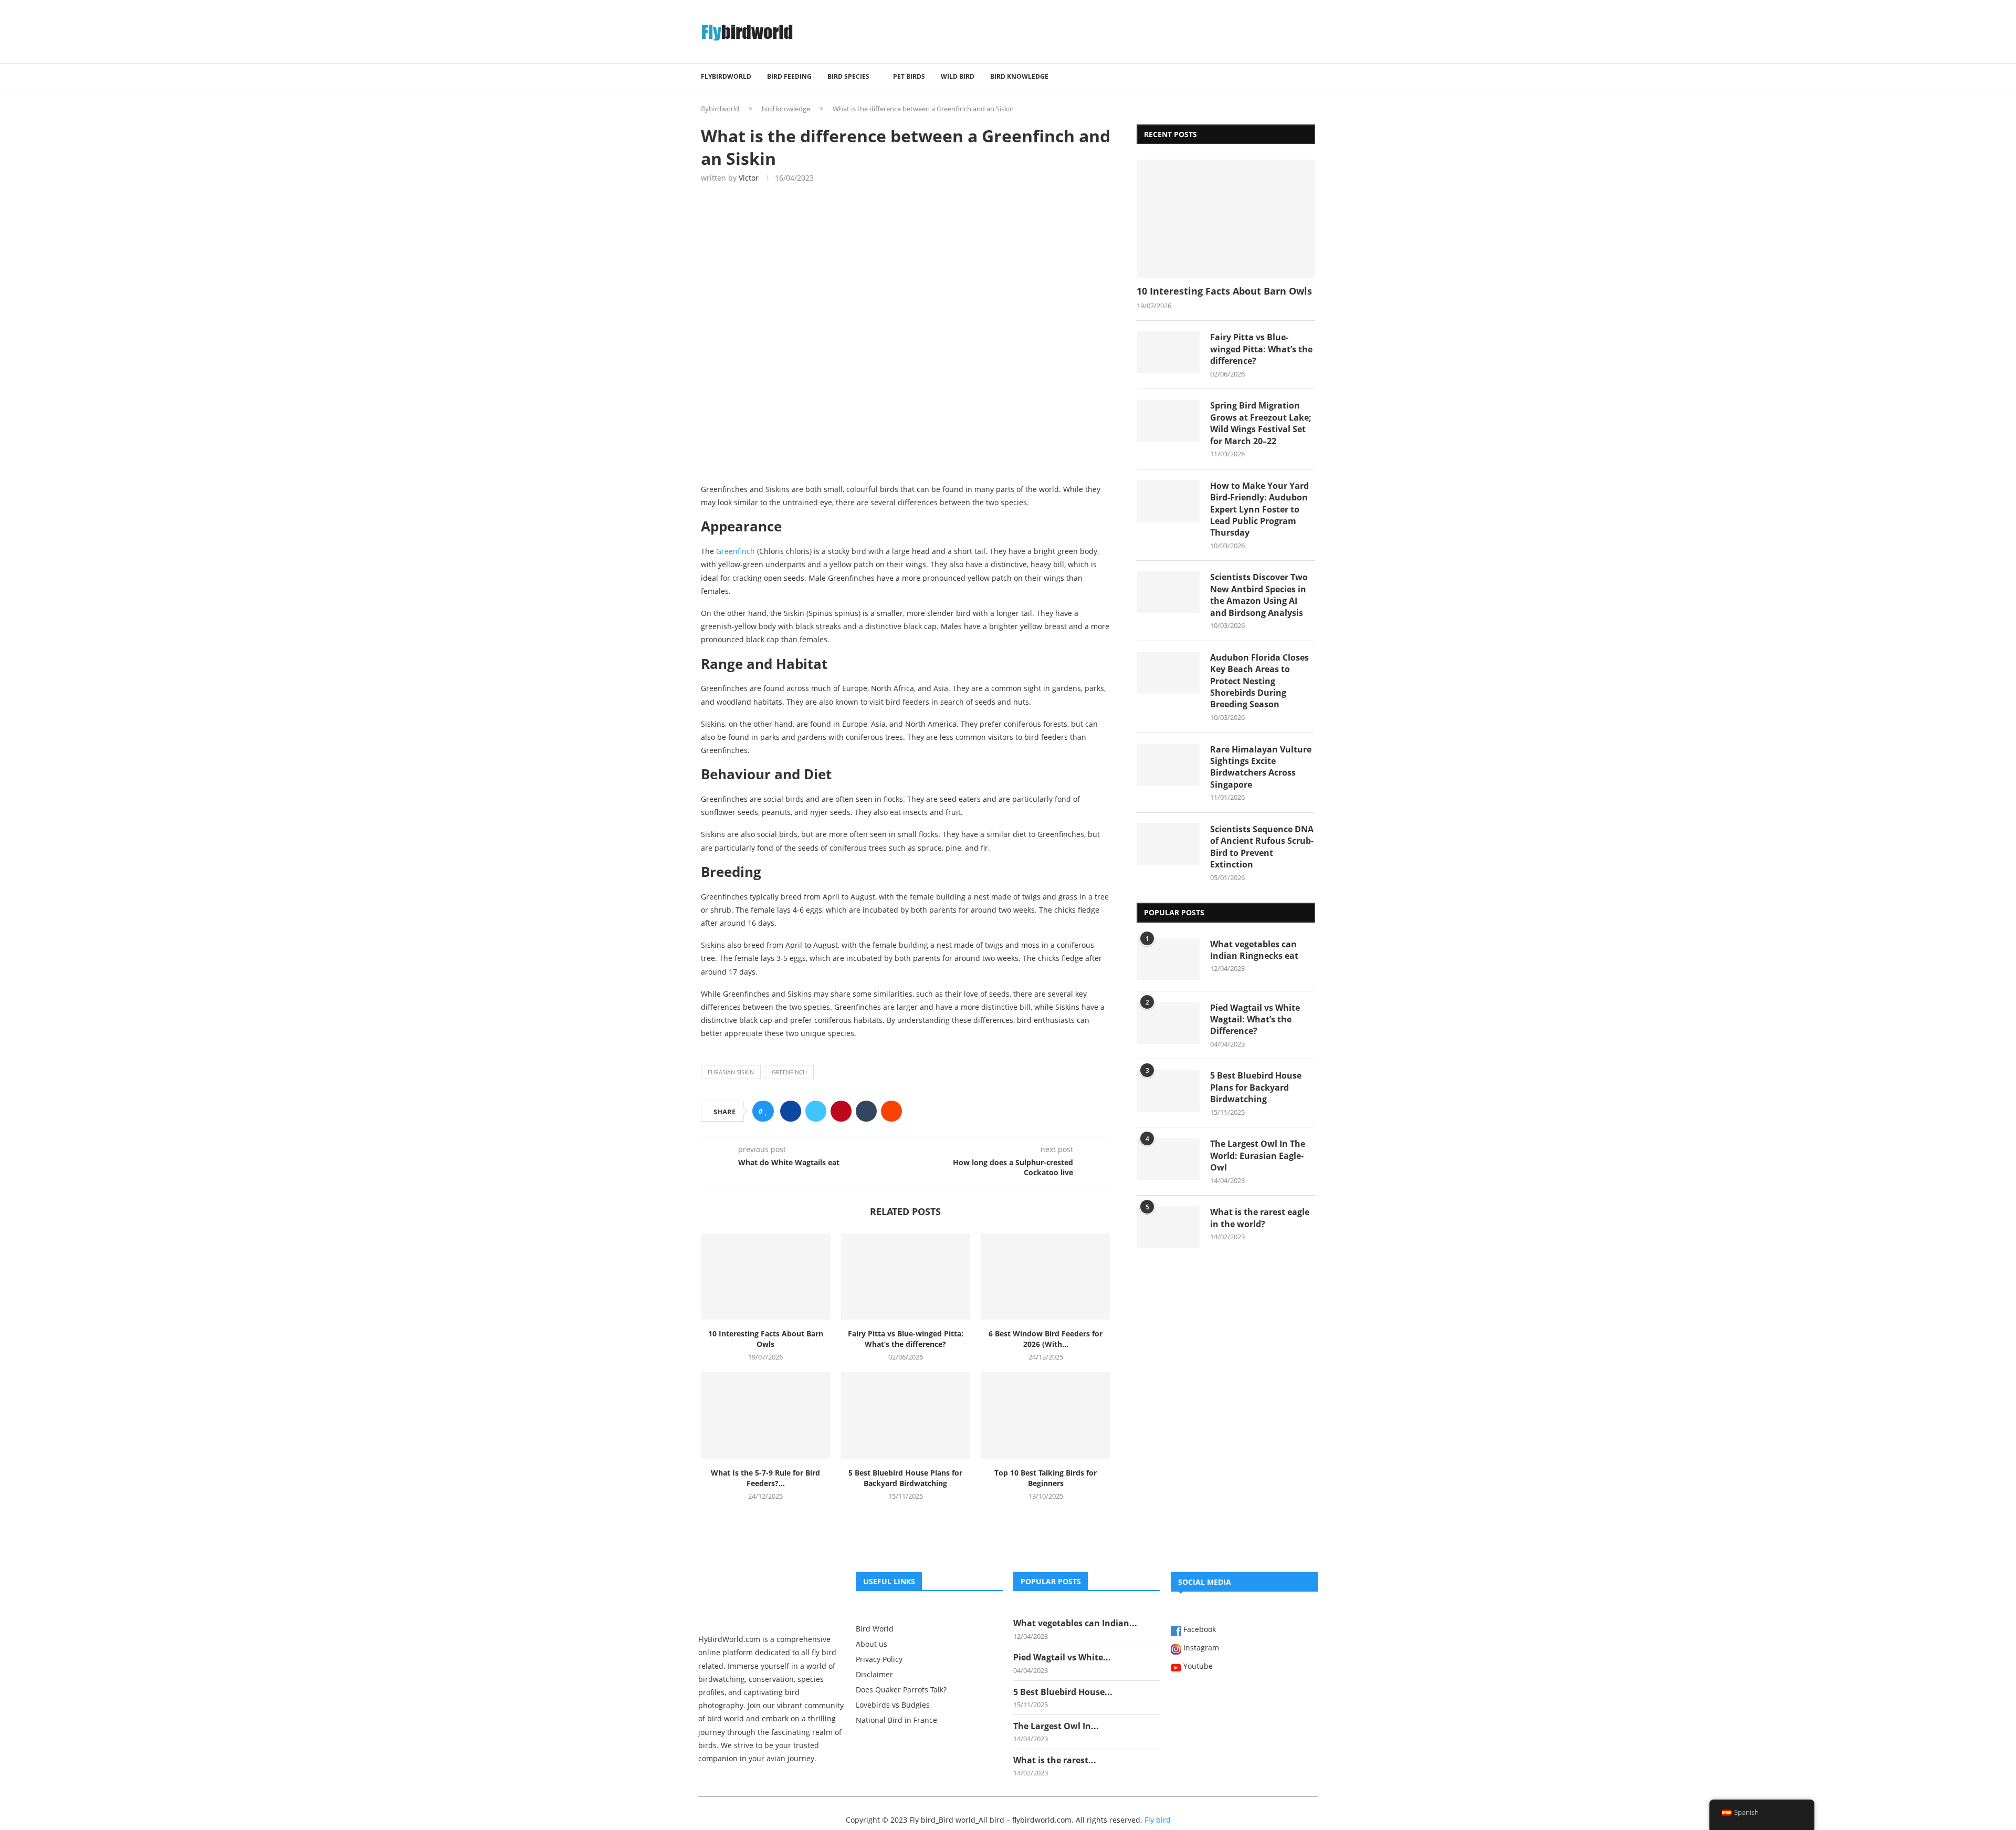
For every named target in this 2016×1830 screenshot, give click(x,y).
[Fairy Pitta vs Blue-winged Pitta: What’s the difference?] (906, 1277)
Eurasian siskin (731, 1072)
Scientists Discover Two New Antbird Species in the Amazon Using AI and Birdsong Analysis (1259, 595)
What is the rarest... (1055, 1760)
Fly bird (1158, 1820)
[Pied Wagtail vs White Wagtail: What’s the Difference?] (1168, 1023)
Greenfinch (736, 551)
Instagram (1200, 1648)
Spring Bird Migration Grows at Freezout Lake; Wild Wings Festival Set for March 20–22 (1261, 423)
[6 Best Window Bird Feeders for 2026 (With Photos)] (1046, 1277)
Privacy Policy (879, 1659)
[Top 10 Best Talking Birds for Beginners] (1046, 1415)
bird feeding (789, 76)
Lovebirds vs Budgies (893, 1705)
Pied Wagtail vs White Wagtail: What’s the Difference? (1255, 1019)
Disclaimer (874, 1675)
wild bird (958, 76)
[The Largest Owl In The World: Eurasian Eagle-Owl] (1168, 1159)
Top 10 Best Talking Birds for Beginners (1046, 1478)
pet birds (909, 76)
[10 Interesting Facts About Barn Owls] (766, 1277)
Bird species (848, 76)
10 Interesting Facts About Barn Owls (766, 1339)
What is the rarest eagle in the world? (1260, 1218)
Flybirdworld (726, 76)
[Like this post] (766, 1111)
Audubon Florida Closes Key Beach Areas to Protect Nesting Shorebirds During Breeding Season (1259, 681)
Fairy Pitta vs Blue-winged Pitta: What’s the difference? (906, 1339)
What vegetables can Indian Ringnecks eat (1254, 950)
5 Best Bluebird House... (1063, 1692)
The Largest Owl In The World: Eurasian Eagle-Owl (1258, 1155)
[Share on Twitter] (816, 1111)
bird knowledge (1019, 76)
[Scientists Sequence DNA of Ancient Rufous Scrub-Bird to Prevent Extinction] (1168, 844)
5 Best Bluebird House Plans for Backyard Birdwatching (905, 1478)
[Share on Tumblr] (866, 1111)
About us (871, 1644)
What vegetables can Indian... (1075, 1623)
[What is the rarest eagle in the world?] (1168, 1227)
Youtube (1197, 1667)
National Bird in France (896, 1720)
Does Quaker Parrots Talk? (901, 1690)
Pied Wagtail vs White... (1062, 1657)
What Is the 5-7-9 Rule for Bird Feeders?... (765, 1478)
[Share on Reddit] (891, 1111)
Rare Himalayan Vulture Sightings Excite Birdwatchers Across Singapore (1261, 767)
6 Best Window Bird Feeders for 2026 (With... (1046, 1339)
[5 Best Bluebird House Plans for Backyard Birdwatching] (906, 1415)
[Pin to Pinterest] (841, 1111)
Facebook (1199, 1630)
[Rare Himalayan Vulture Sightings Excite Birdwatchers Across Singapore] (1168, 765)
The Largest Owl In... (1056, 1726)
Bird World (875, 1629)
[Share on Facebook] (791, 1111)
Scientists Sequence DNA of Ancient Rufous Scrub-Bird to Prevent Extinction (1262, 847)
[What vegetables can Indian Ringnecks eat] (1168, 959)
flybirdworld (720, 109)
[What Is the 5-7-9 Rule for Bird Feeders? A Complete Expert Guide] (766, 1415)
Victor (749, 178)
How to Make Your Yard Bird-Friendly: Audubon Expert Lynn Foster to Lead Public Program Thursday (1259, 509)
